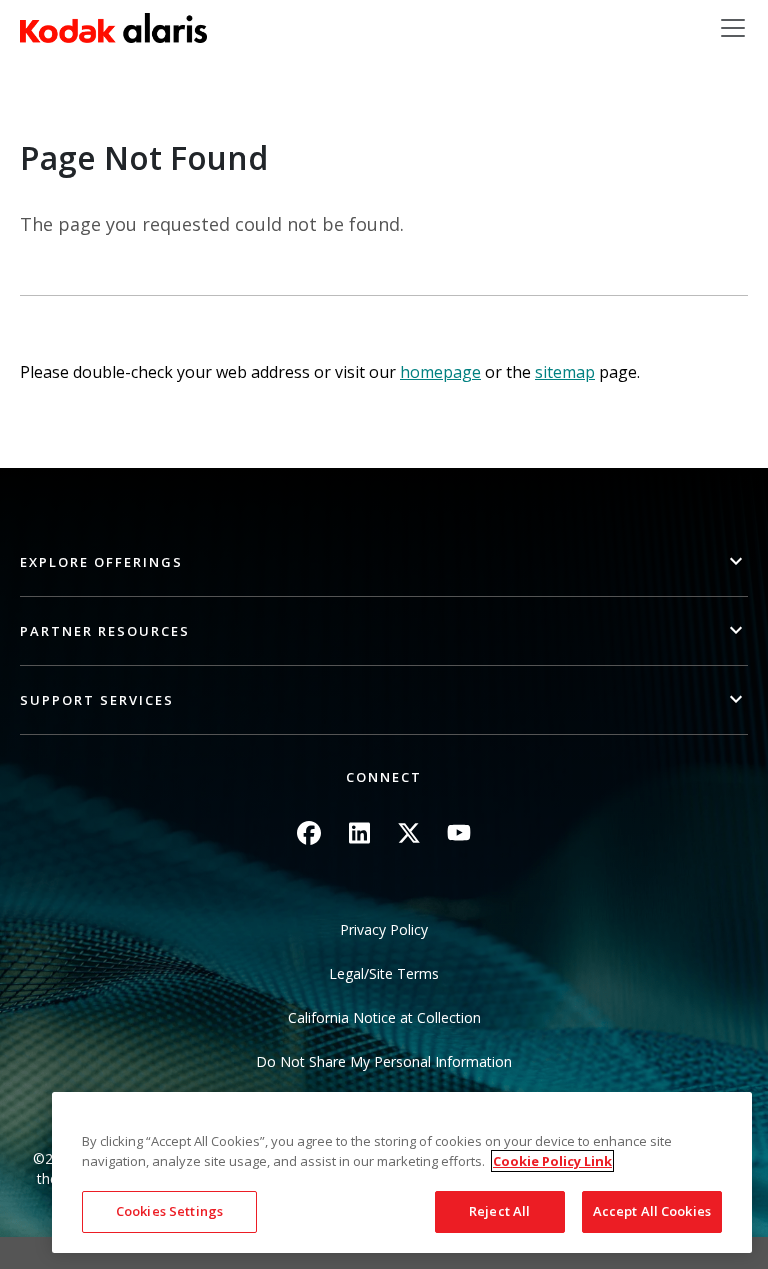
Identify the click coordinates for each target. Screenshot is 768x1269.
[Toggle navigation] (733, 28)
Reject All (499, 1211)
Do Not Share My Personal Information (384, 1061)
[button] (384, 562)
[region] (402, 1172)
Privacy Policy (384, 929)
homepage (440, 372)
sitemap (565, 372)
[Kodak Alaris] (113, 28)
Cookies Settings (169, 1211)
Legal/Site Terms (384, 973)
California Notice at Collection (384, 1017)
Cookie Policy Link (552, 1161)
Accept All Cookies (652, 1211)
